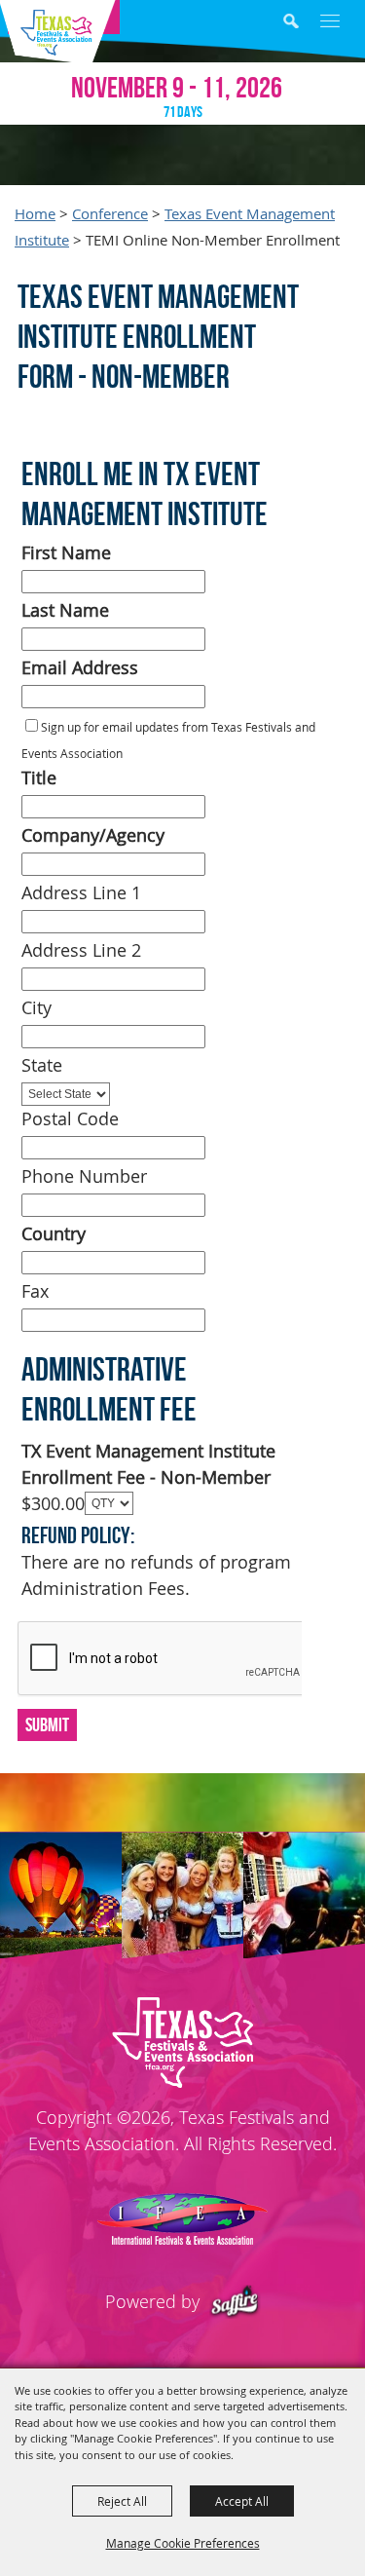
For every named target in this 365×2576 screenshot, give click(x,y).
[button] (305, 24)
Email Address (80, 667)
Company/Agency (93, 835)
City (36, 1007)
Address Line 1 (81, 892)
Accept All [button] (242, 2501)
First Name (66, 552)
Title (39, 777)
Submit (47, 1724)
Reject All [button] (122, 2501)
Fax (35, 1291)
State (42, 1065)
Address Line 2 (81, 950)
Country (54, 1233)
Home (35, 214)
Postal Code (70, 1118)
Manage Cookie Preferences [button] (183, 2543)
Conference (110, 214)
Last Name (65, 610)
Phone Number (84, 1176)
